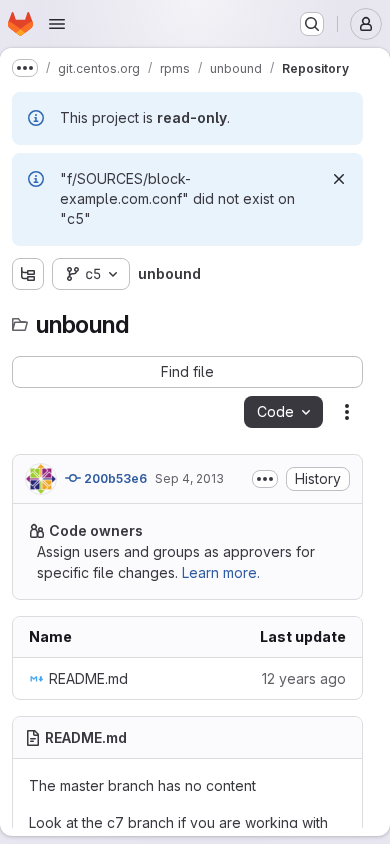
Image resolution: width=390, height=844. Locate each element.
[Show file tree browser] (28, 274)
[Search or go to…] (312, 24)
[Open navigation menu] (57, 24)
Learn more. (221, 572)
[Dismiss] (339, 179)
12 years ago (304, 678)
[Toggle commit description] (265, 479)
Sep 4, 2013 (189, 478)
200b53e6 (114, 478)
